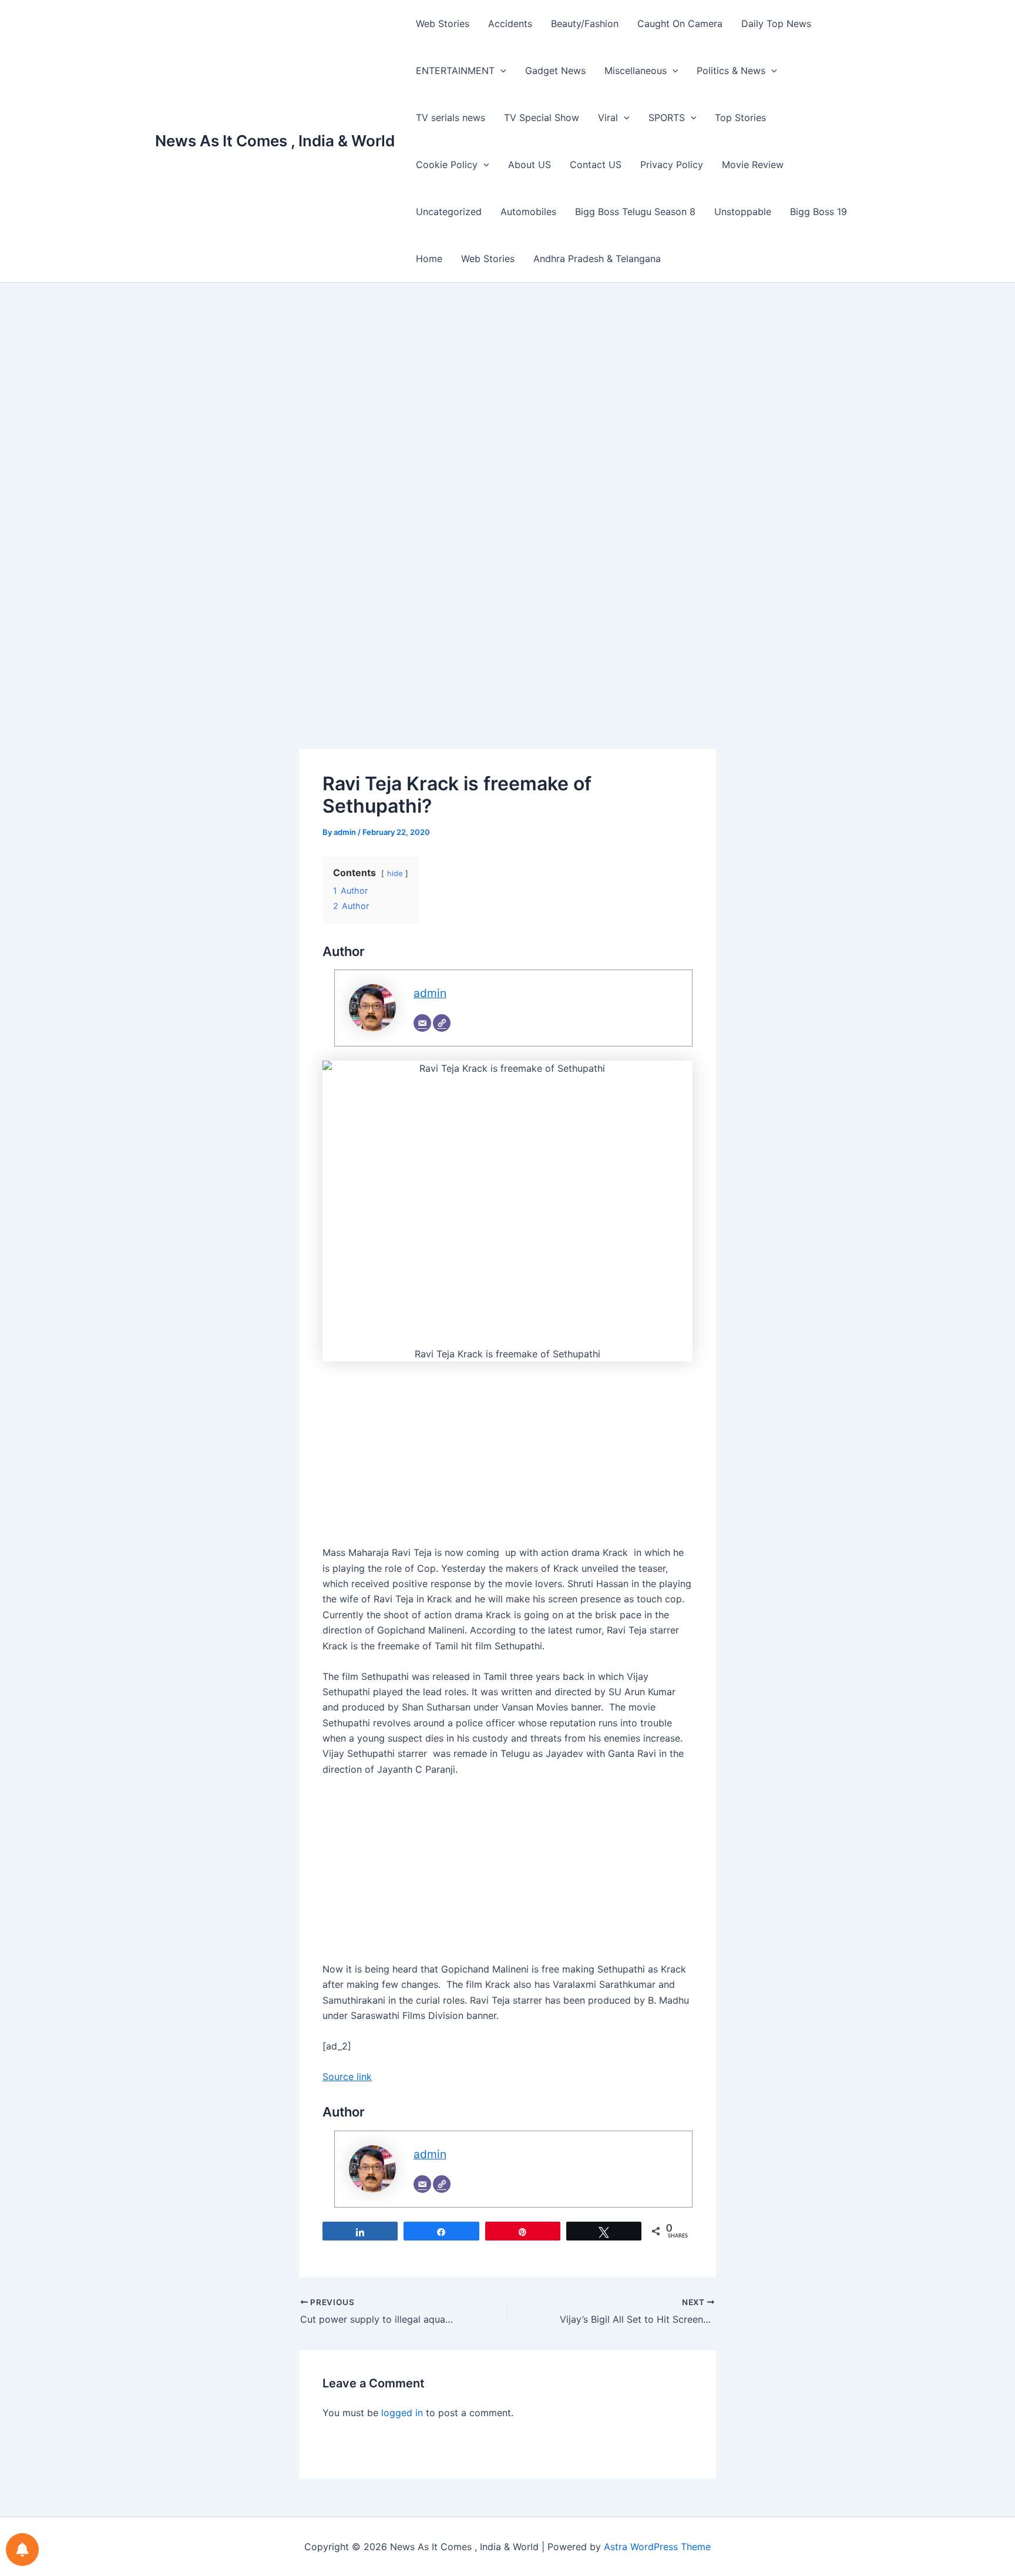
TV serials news (451, 118)
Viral (608, 118)
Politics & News (731, 71)
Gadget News (555, 71)
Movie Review (753, 165)
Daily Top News (776, 24)
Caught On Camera (680, 24)
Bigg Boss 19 (819, 212)
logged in (402, 2413)
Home (429, 259)
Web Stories (443, 24)
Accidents (510, 24)
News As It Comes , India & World (275, 141)
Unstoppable (743, 212)
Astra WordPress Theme (657, 2547)
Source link (347, 2077)
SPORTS (667, 118)
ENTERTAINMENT (455, 71)
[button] (500, 71)
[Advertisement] (508, 407)
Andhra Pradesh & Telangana (597, 259)
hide (395, 873)
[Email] (422, 1023)
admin (430, 993)
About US (530, 165)
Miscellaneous (636, 71)
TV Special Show (542, 118)
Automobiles (528, 212)
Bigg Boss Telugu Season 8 (635, 212)
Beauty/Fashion (585, 24)
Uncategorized (449, 212)
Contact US (596, 165)
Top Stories (740, 118)
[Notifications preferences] (22, 2550)
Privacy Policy (672, 165)
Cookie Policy (447, 165)
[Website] (442, 1023)
